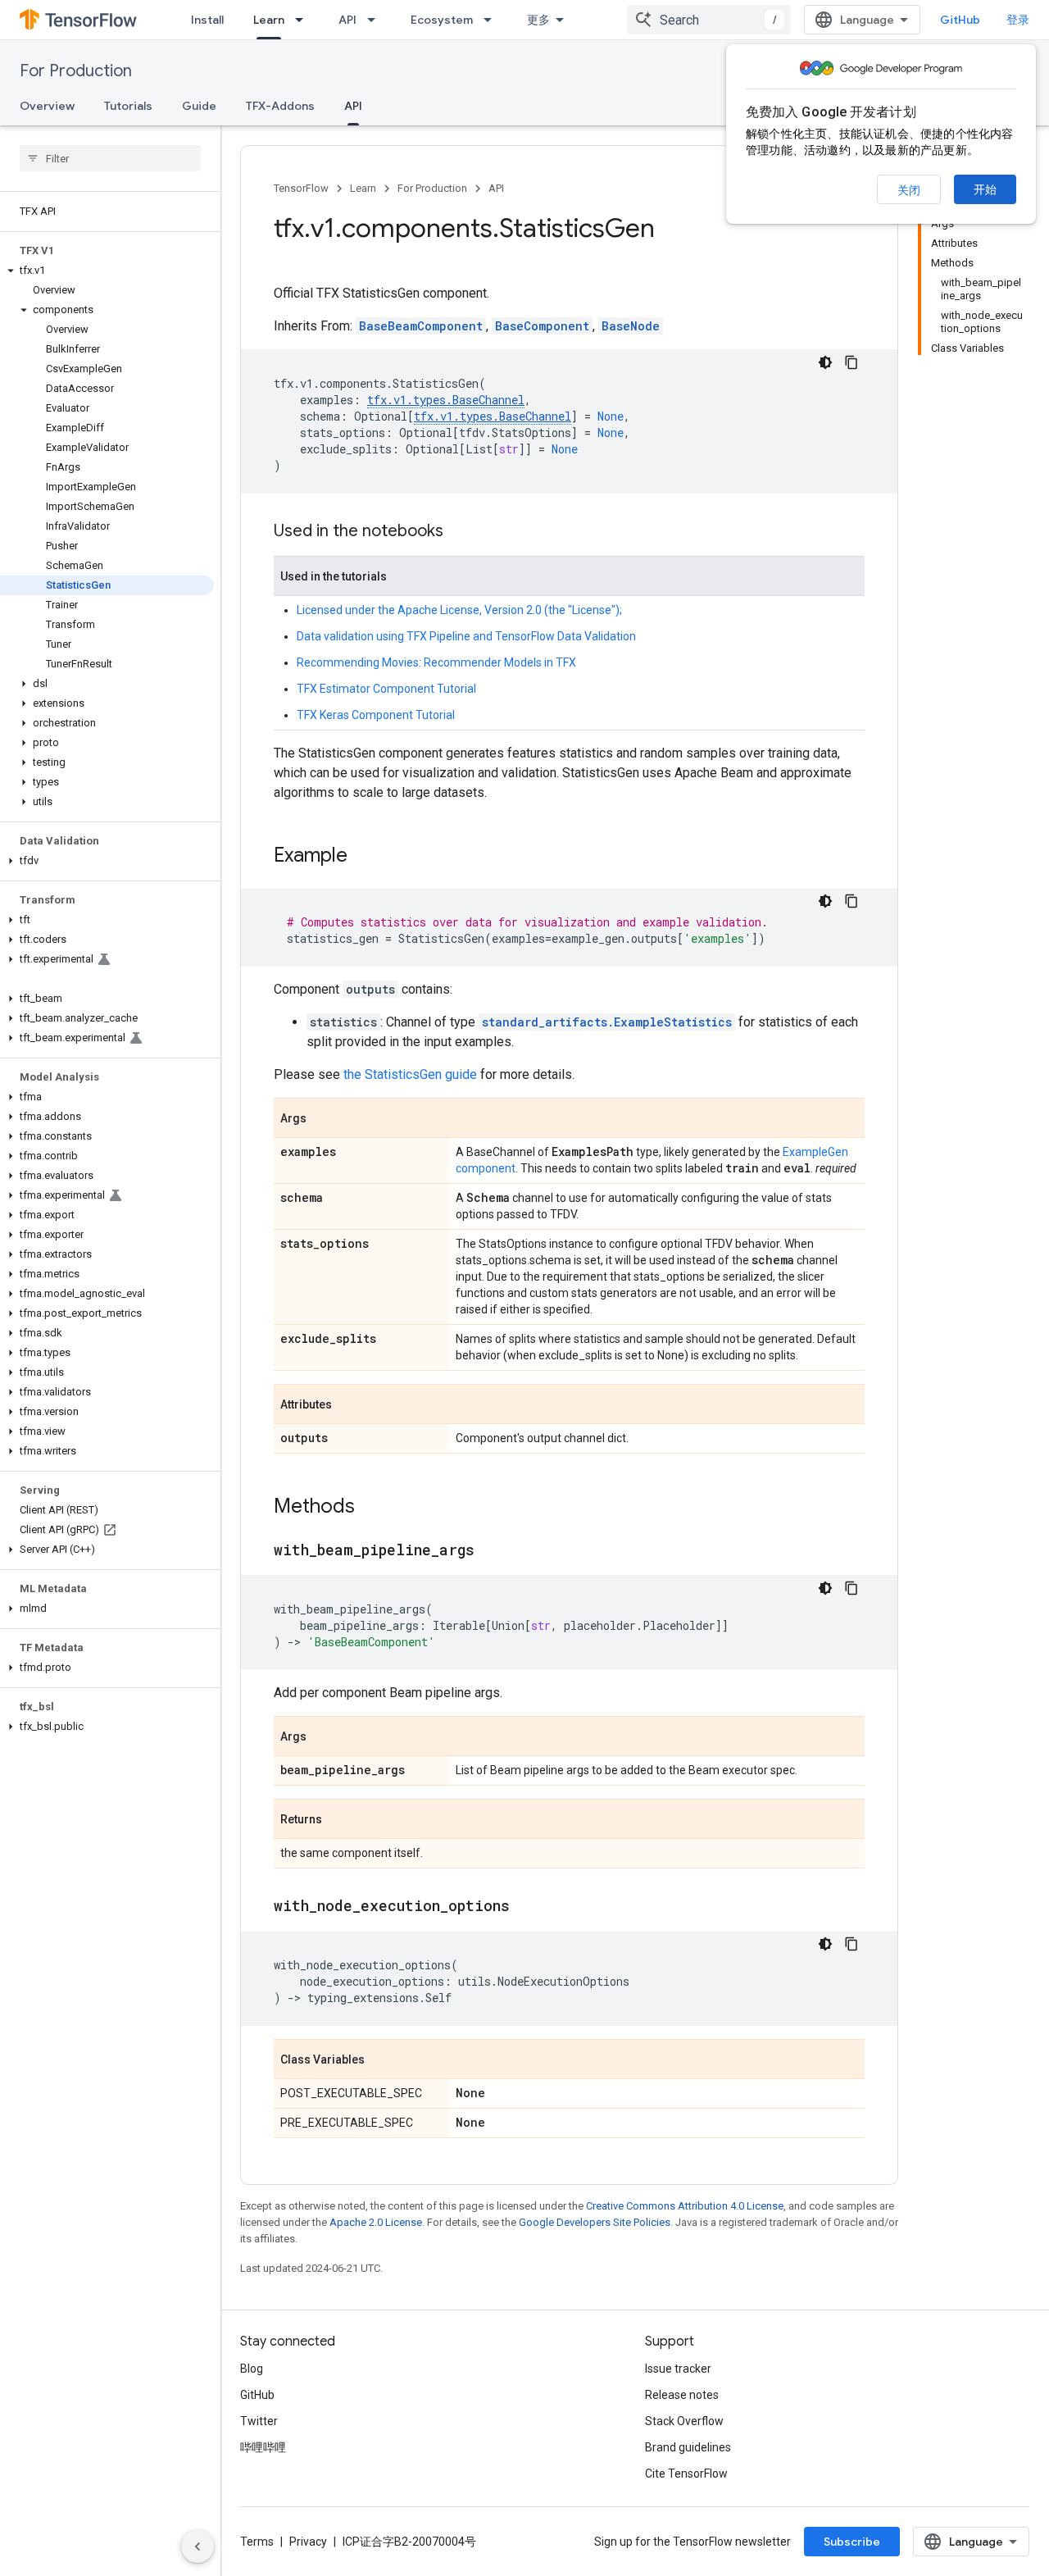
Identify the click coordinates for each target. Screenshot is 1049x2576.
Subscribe (852, 2542)
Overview (47, 106)
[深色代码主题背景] (825, 362)
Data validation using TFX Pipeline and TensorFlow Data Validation (466, 636)
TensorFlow (301, 188)
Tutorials (128, 106)
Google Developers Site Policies (595, 2222)
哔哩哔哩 (263, 2447)
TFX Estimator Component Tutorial (386, 689)
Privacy (308, 2542)
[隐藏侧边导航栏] (198, 2546)
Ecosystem (442, 20)
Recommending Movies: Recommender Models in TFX (436, 662)
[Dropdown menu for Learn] (304, 20)
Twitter (259, 2421)
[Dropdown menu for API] (376, 20)
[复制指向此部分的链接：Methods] (371, 1508)
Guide (199, 106)
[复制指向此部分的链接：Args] (323, 1119)
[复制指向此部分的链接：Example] (364, 857)
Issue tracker (678, 2369)
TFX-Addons (280, 106)
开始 (985, 189)
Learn (269, 20)
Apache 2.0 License (376, 2222)
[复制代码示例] (851, 362)
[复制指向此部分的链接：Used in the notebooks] (460, 532)
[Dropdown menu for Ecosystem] (493, 20)
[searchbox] (110, 158)
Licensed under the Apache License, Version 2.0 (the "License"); (459, 610)
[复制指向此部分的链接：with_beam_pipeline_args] (491, 1551)
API (347, 20)
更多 (538, 20)
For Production (76, 71)
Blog (252, 2369)
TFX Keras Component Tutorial (376, 715)
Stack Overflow (684, 2421)
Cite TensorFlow (686, 2474)
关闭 (909, 190)
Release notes (682, 2395)
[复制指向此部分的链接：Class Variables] (381, 2060)
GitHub (960, 20)
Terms (257, 2542)
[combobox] (709, 20)
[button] (107, 271)
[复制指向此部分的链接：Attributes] (348, 1405)
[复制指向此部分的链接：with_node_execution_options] (526, 1907)
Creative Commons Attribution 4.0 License (685, 2206)
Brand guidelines (688, 2447)
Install (207, 20)
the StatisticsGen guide (410, 1074)
